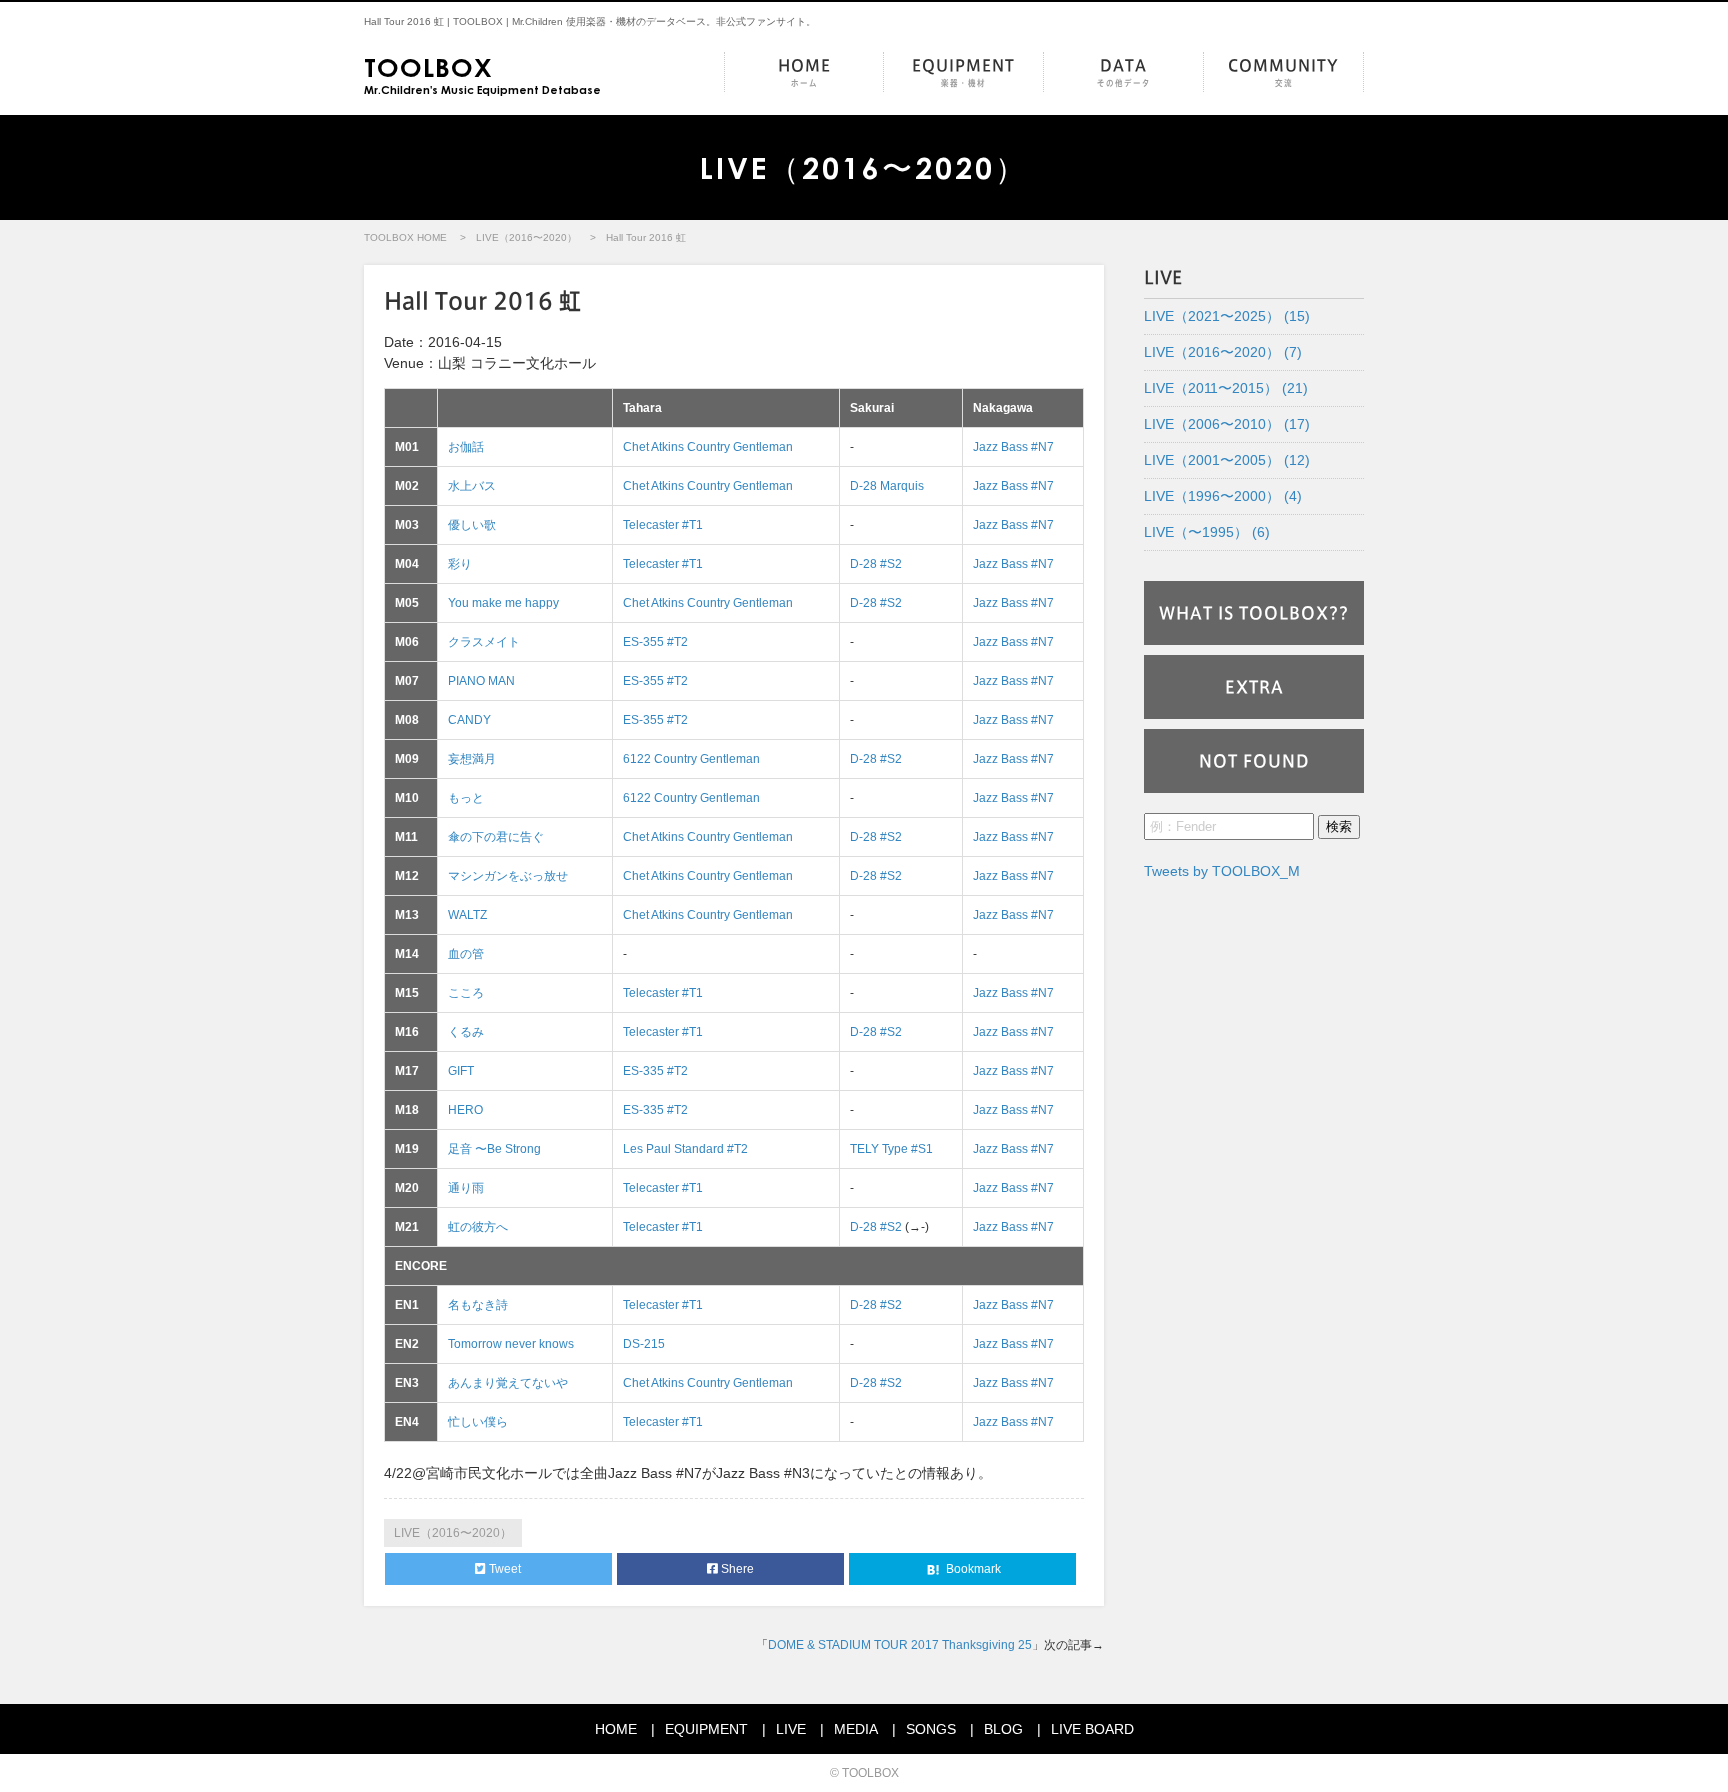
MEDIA (856, 1729)
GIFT (461, 1071)
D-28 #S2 (876, 564)
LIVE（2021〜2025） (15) (1227, 316)
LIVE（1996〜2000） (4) (1223, 496)
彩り (460, 564)
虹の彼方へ (478, 1227)
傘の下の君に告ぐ (496, 837)
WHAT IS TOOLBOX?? (1254, 613)
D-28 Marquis (887, 486)
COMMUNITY (1283, 72)
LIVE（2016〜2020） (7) (1223, 352)
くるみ (466, 1032)
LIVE (791, 1729)
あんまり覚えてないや (508, 1383)
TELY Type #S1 (891, 1149)
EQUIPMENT (963, 72)
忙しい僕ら (478, 1422)
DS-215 (644, 1344)
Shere (736, 1569)
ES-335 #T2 (655, 1071)
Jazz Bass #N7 (1013, 447)
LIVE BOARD (1092, 1729)
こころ (466, 993)
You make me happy (503, 603)
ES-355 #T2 (655, 642)
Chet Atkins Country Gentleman (708, 447)
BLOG (1003, 1729)
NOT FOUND (1254, 761)
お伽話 (466, 447)
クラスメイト (484, 642)
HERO (465, 1110)
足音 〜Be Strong (494, 1149)
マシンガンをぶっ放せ (508, 876)
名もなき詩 (478, 1305)
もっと (466, 798)
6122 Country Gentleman (691, 759)
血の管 (466, 954)
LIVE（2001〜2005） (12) (1227, 460)
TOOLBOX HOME (405, 237)
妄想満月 (472, 759)
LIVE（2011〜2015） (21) (1226, 388)
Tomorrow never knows (511, 1344)
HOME (804, 72)
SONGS (931, 1729)
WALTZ (467, 915)
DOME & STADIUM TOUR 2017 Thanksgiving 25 (900, 1645)
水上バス (472, 486)
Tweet (503, 1569)
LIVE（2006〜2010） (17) (1227, 424)
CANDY (469, 720)
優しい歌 (472, 525)
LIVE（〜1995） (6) (1207, 532)
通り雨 (466, 1188)
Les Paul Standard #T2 (685, 1149)
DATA (1124, 72)
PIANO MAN (481, 681)
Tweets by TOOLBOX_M (1222, 871)
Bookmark (972, 1569)
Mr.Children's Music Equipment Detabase (482, 74)
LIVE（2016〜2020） (526, 237)
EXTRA (1254, 687)
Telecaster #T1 (663, 525)
